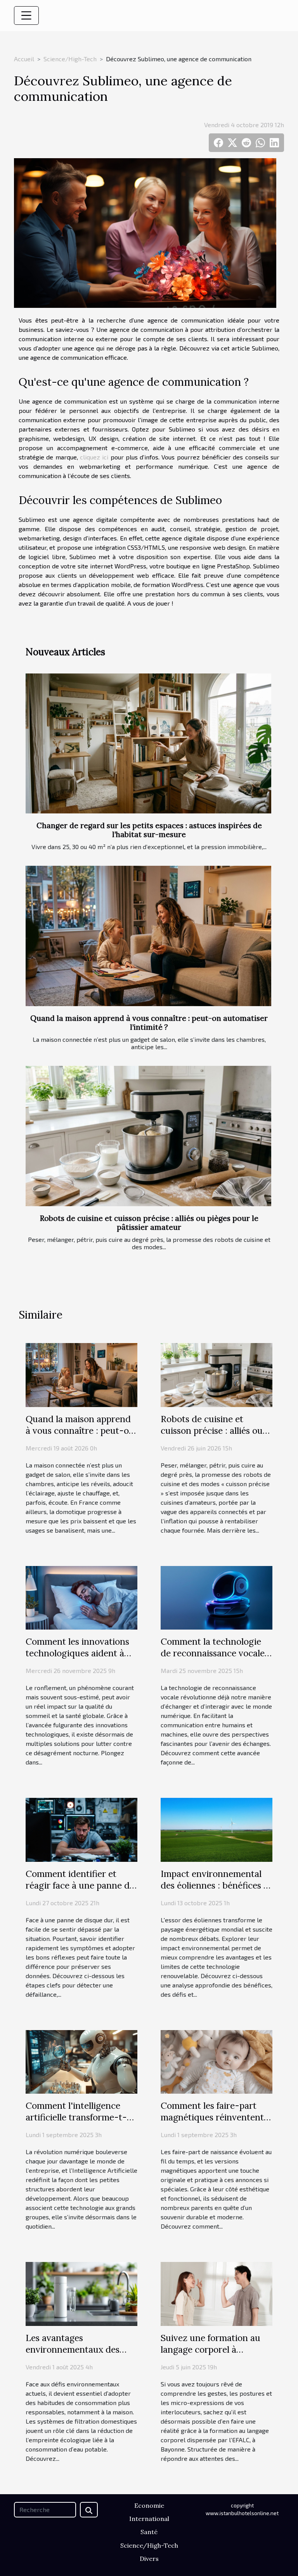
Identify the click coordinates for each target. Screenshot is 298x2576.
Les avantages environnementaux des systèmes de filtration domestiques (73, 2355)
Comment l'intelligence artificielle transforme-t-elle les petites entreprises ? (81, 2117)
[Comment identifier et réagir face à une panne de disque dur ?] (81, 1829)
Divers (149, 2559)
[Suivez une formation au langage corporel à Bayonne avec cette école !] (217, 2293)
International (149, 2519)
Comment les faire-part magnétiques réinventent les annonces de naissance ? (214, 2123)
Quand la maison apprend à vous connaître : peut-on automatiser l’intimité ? (149, 1023)
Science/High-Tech (70, 59)
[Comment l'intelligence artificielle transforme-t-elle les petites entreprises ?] (81, 2061)
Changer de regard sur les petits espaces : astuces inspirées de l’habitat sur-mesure (149, 830)
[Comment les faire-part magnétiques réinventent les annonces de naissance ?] (217, 2061)
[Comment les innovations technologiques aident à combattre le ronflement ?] (81, 1597)
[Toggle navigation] (26, 16)
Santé (149, 2532)
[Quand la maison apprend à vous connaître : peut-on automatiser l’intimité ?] (148, 936)
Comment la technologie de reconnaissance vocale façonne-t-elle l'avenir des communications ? (215, 1659)
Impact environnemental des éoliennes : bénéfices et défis (216, 1885)
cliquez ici (94, 457)
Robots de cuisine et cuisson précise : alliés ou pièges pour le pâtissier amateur (149, 1223)
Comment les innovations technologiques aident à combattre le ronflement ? (79, 1653)
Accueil (24, 59)
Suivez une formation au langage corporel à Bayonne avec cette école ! (215, 2349)
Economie (149, 2505)
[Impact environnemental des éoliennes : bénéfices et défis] (217, 1829)
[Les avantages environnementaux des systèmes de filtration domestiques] (81, 2293)
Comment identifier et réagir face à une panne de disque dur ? (80, 1885)
